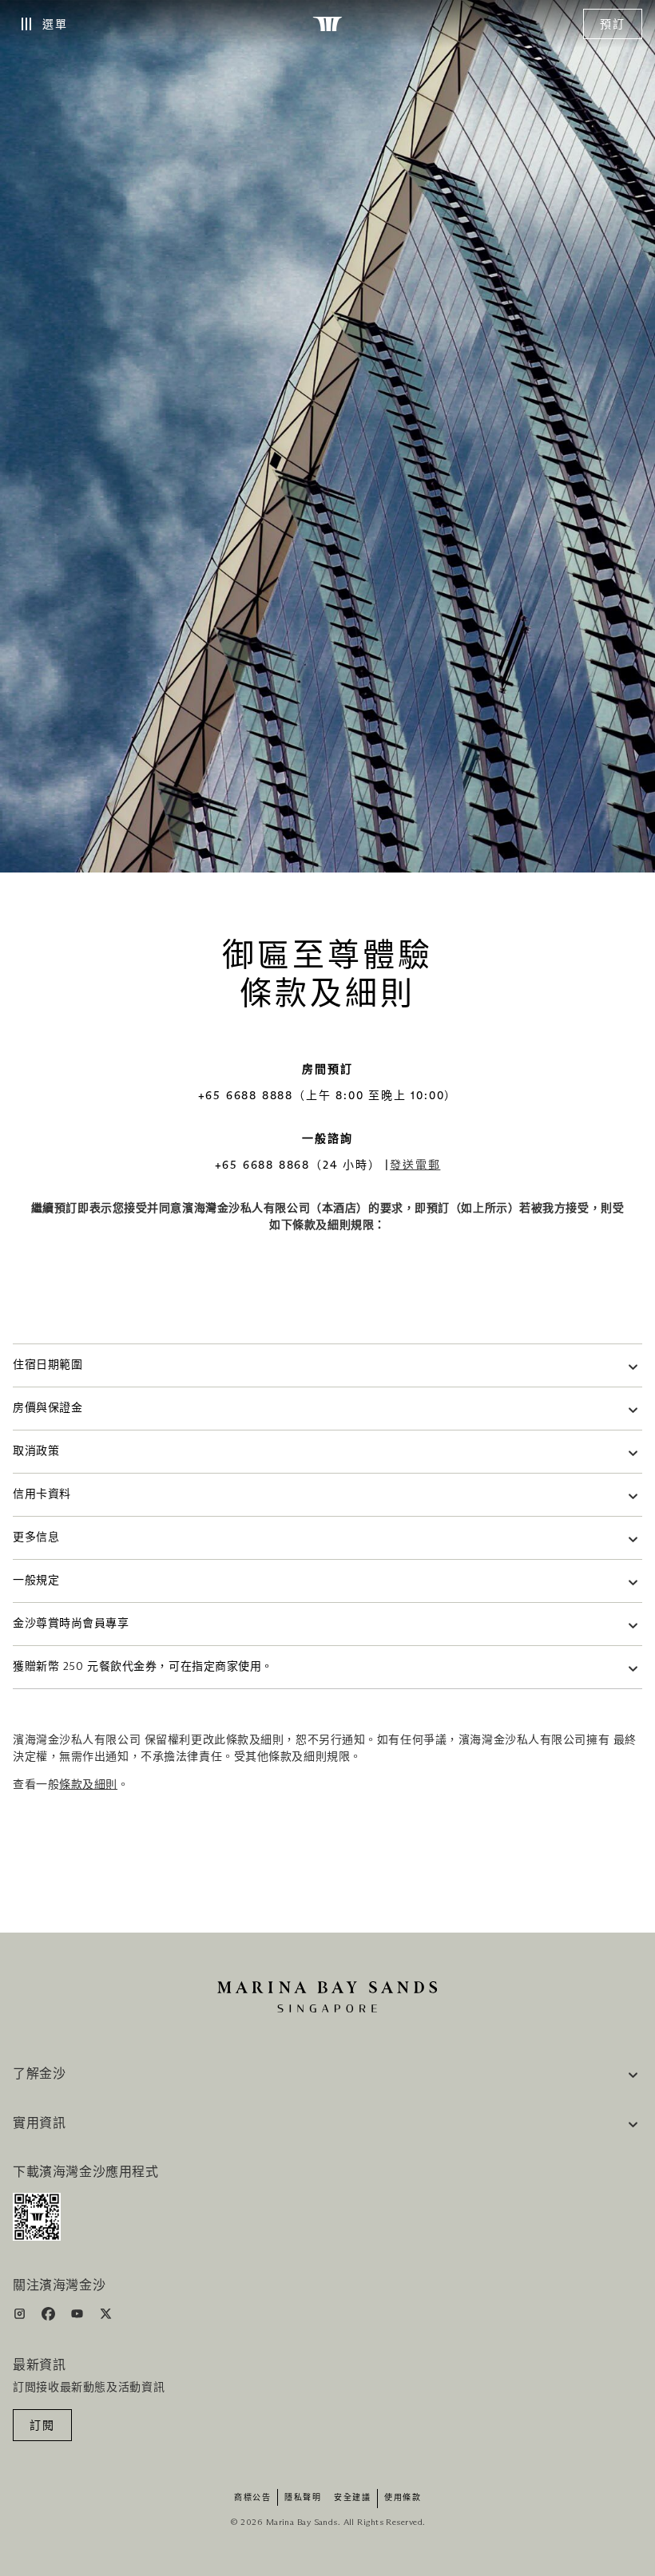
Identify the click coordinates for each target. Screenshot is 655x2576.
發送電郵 (415, 1165)
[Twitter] (106, 2317)
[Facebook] (50, 2317)
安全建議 (352, 2498)
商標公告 (252, 2498)
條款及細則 (88, 1785)
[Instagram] (21, 2317)
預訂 (613, 25)
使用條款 (403, 2498)
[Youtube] (79, 2317)
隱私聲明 (303, 2498)
